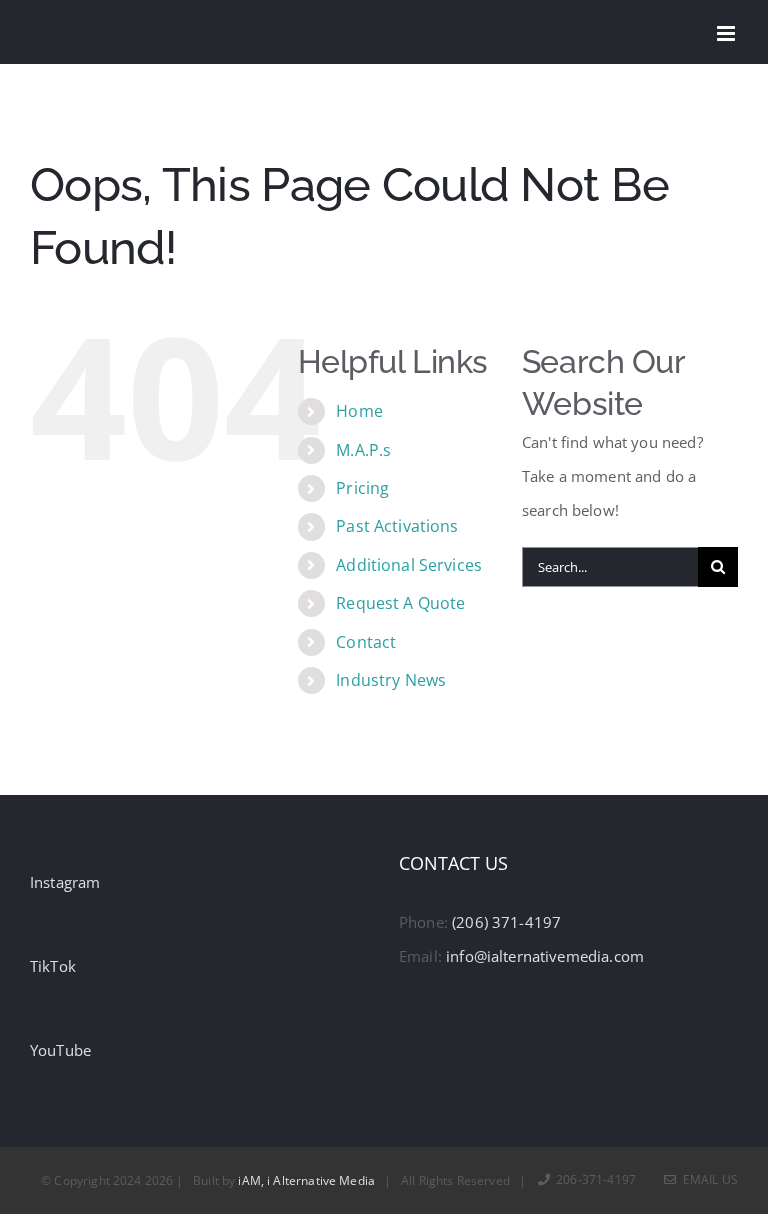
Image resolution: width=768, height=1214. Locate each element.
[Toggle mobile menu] (727, 33)
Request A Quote (400, 603)
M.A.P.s (363, 450)
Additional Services (409, 565)
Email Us (707, 1179)
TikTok (53, 966)
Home (359, 411)
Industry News (391, 680)
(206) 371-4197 (506, 922)
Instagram (65, 882)
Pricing (362, 488)
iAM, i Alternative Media (306, 1180)
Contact (366, 642)
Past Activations (397, 526)
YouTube (60, 1050)
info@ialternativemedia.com (545, 956)
